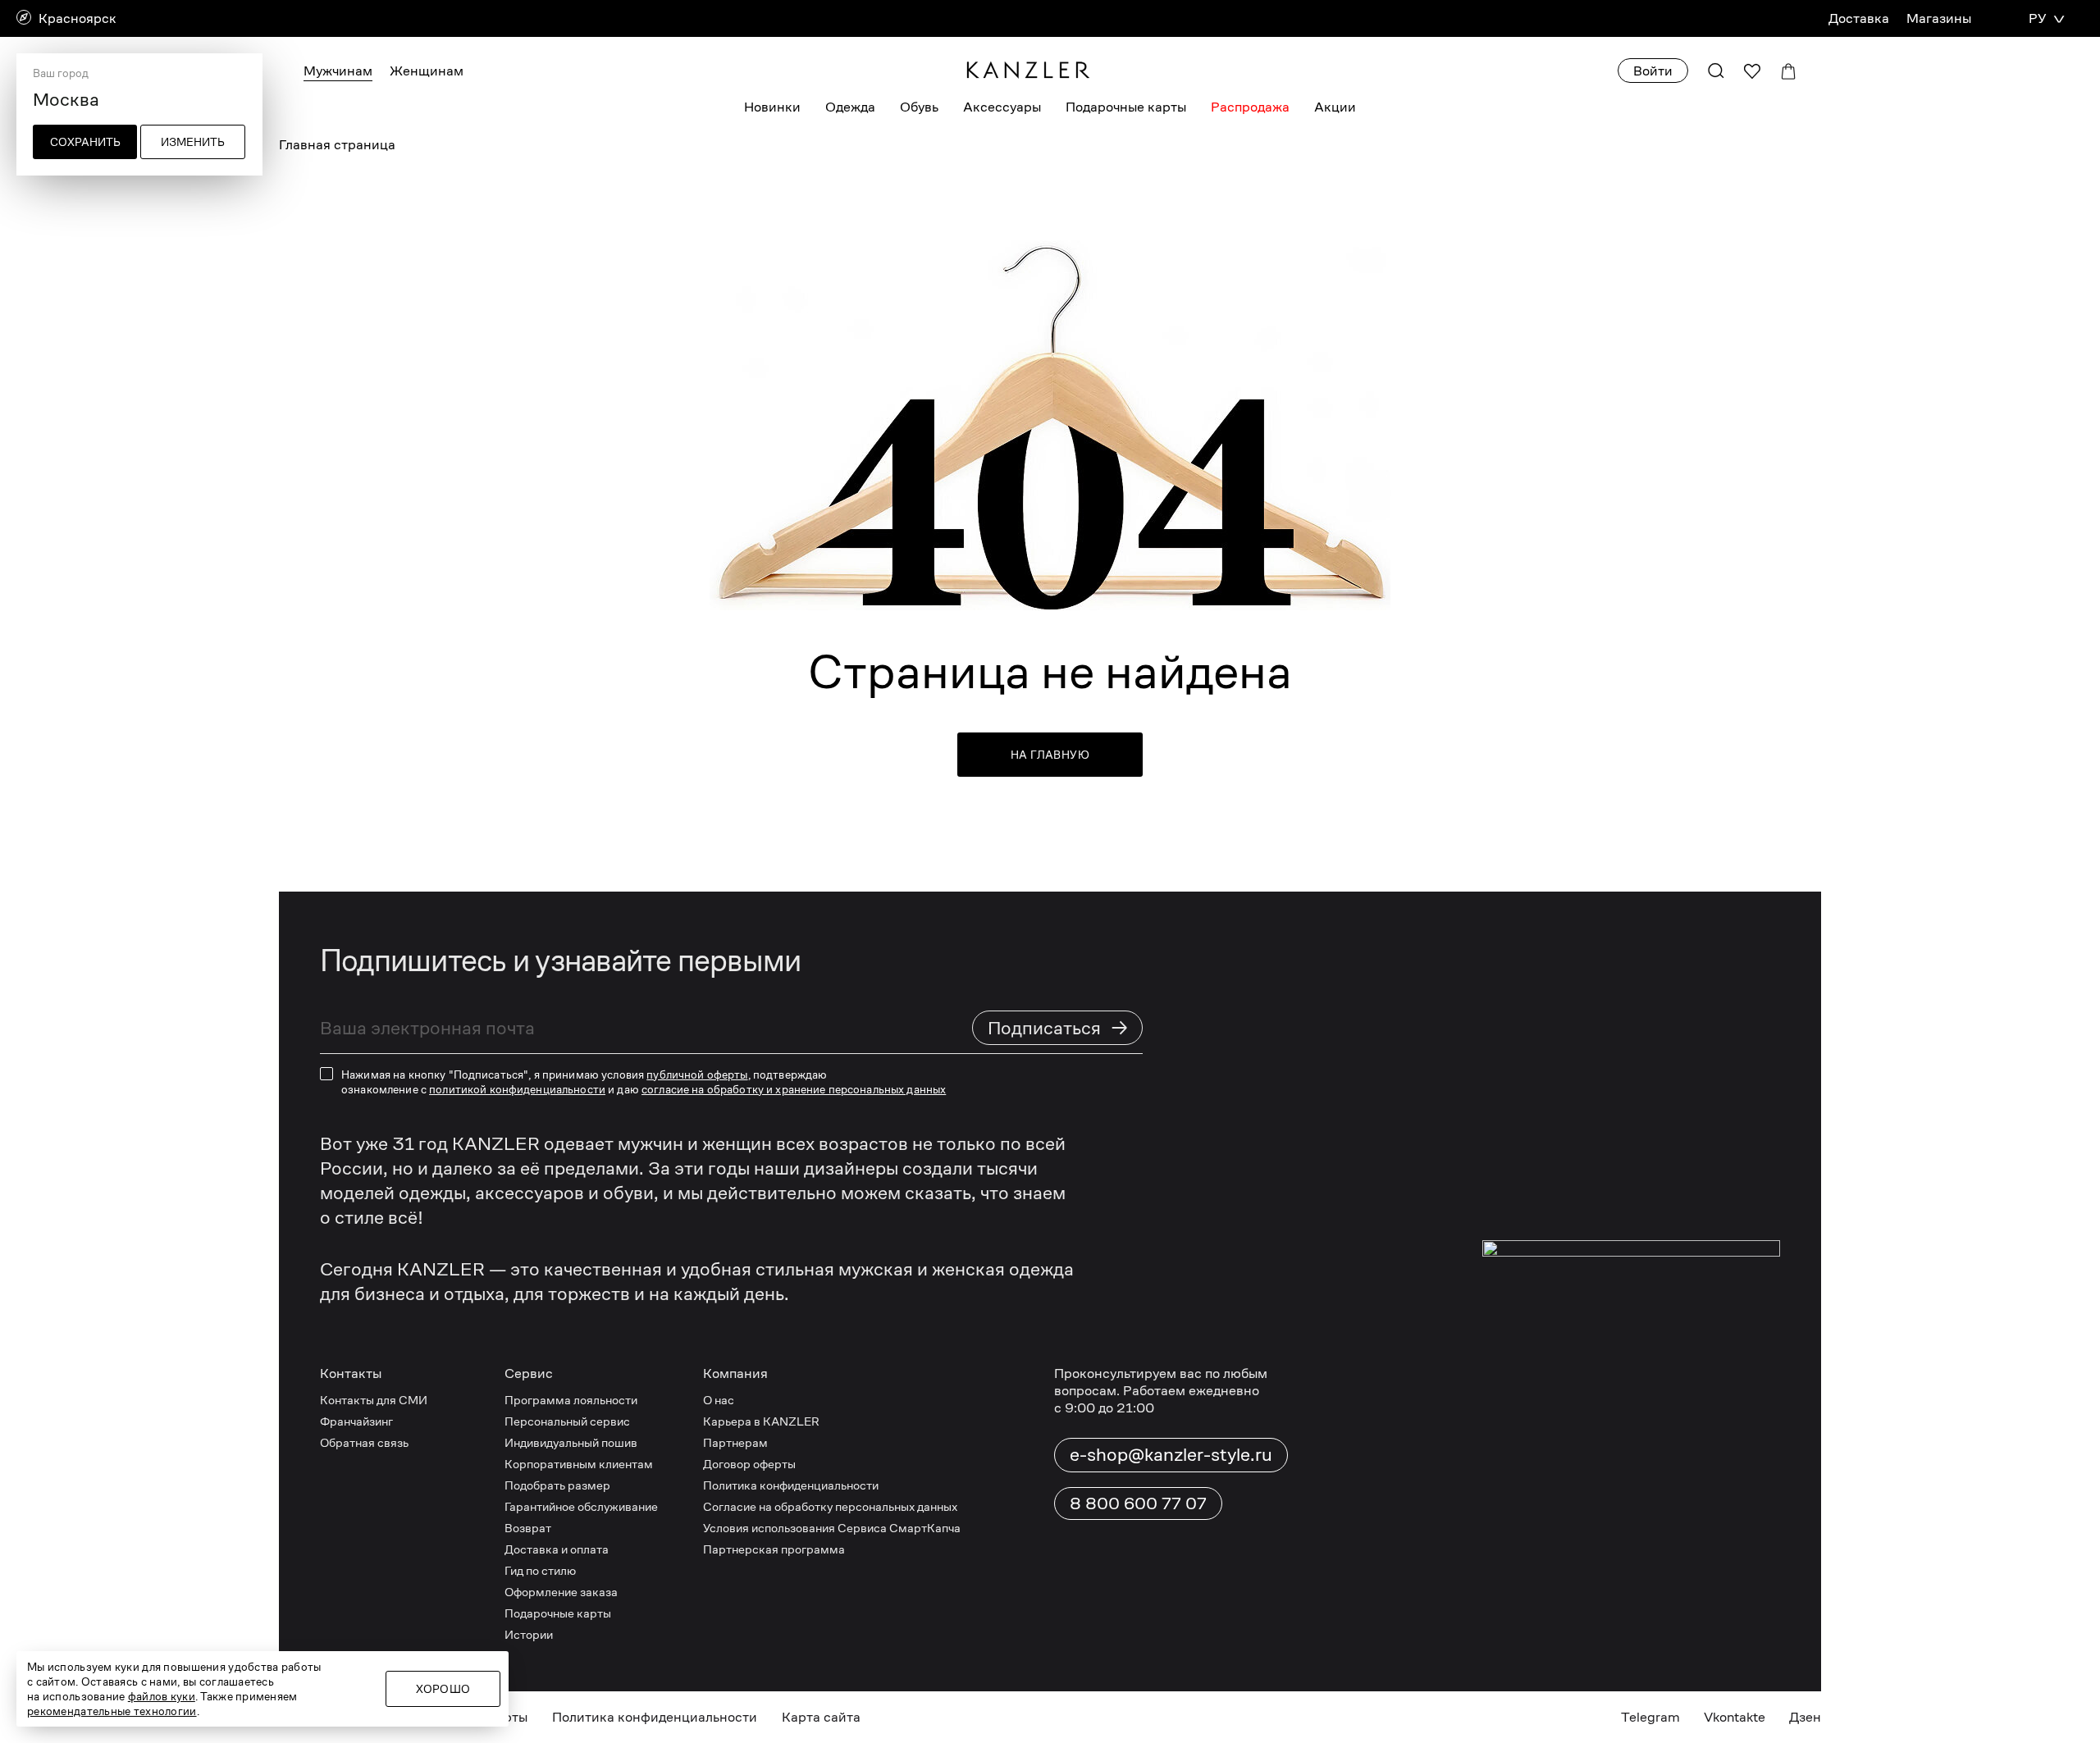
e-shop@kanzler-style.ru (1171, 1454)
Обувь (919, 107)
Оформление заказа (561, 1592)
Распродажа (1250, 107)
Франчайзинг (356, 1421)
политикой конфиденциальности (517, 1089)
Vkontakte (1735, 1717)
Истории (529, 1634)
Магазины (1939, 18)
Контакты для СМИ (374, 1400)
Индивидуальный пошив (571, 1442)
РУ (2037, 18)
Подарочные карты (1126, 107)
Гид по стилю (540, 1570)
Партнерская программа (774, 1549)
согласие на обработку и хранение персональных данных (794, 1089)
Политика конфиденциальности (791, 1485)
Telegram (1650, 1717)
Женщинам (427, 71)
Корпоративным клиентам (579, 1464)
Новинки (772, 107)
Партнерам (735, 1442)
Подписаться (1058, 1027)
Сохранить (85, 142)
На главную (1050, 755)
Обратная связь (364, 1442)
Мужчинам (338, 71)
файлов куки (162, 1696)
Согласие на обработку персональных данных (830, 1506)
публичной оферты (697, 1075)
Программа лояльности (571, 1400)
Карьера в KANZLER (761, 1421)
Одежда (850, 107)
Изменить (193, 142)
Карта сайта (821, 1717)
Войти (1653, 71)
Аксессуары (1002, 107)
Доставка (1859, 18)
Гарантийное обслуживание (581, 1506)
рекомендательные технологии (112, 1711)
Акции (1335, 107)
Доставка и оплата (557, 1549)
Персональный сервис (567, 1421)
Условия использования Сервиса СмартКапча (832, 1528)
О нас (719, 1400)
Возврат (528, 1528)
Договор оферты (749, 1464)
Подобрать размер (557, 1485)
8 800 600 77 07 (1138, 1503)
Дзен (1805, 1717)
